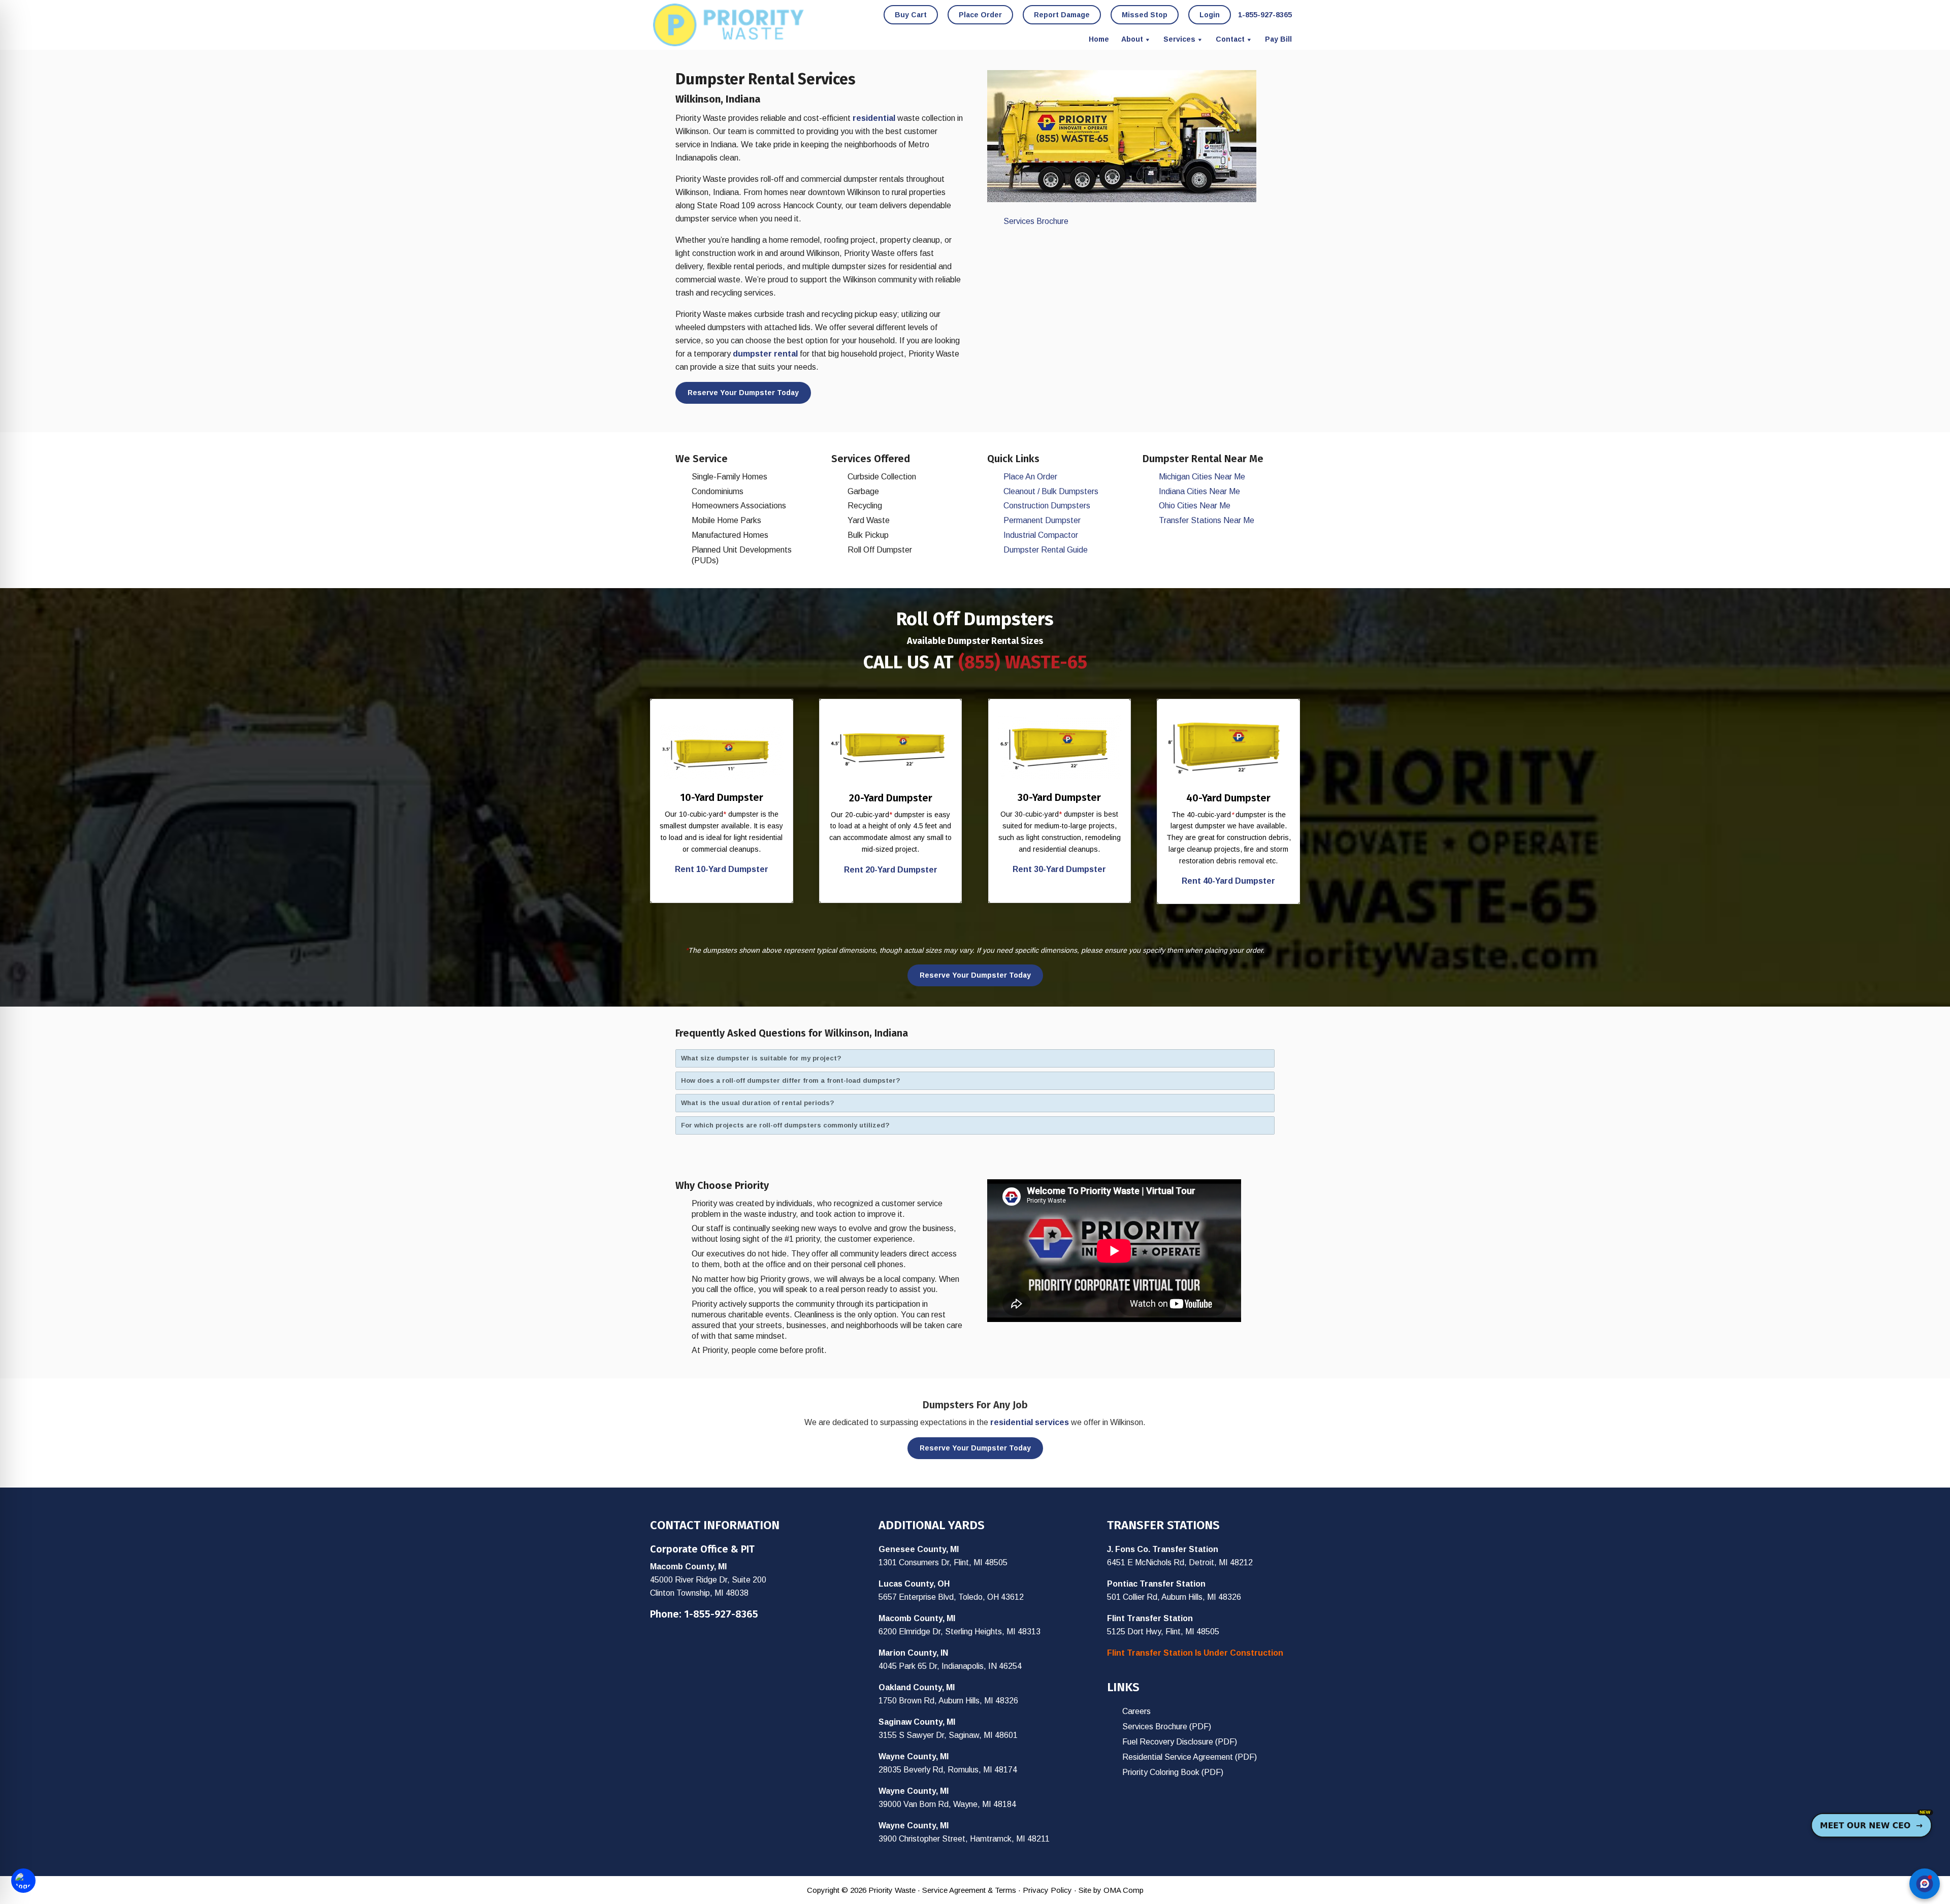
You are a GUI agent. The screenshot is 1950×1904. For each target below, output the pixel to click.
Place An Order (1030, 477)
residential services (1030, 1422)
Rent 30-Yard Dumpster (1059, 869)
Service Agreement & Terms (969, 1890)
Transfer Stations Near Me (1207, 520)
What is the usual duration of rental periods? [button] (758, 1103)
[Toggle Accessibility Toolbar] (23, 1881)
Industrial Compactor (1041, 535)
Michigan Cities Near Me (1202, 477)
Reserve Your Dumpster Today (743, 393)
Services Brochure (1036, 221)
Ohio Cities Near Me (1195, 506)
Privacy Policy (1047, 1890)
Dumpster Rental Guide (1046, 550)
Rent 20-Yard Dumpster (891, 870)
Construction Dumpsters (1047, 506)
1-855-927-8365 (721, 1614)
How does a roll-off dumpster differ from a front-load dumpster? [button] (791, 1080)
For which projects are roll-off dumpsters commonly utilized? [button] (785, 1125)
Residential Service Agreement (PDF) (1190, 1757)
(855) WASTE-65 (1023, 662)
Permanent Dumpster (1042, 520)
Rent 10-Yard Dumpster (722, 869)
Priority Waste (729, 25)
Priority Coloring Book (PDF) (1173, 1772)
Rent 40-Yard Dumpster (1228, 881)
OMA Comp (1124, 1890)
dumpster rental (765, 354)
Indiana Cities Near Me (1199, 491)
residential (874, 118)
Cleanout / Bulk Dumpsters (1051, 491)
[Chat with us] (1925, 1884)
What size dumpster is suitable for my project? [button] (761, 1058)
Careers (1136, 1711)
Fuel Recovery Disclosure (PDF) (1180, 1742)
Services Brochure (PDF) (1167, 1726)
